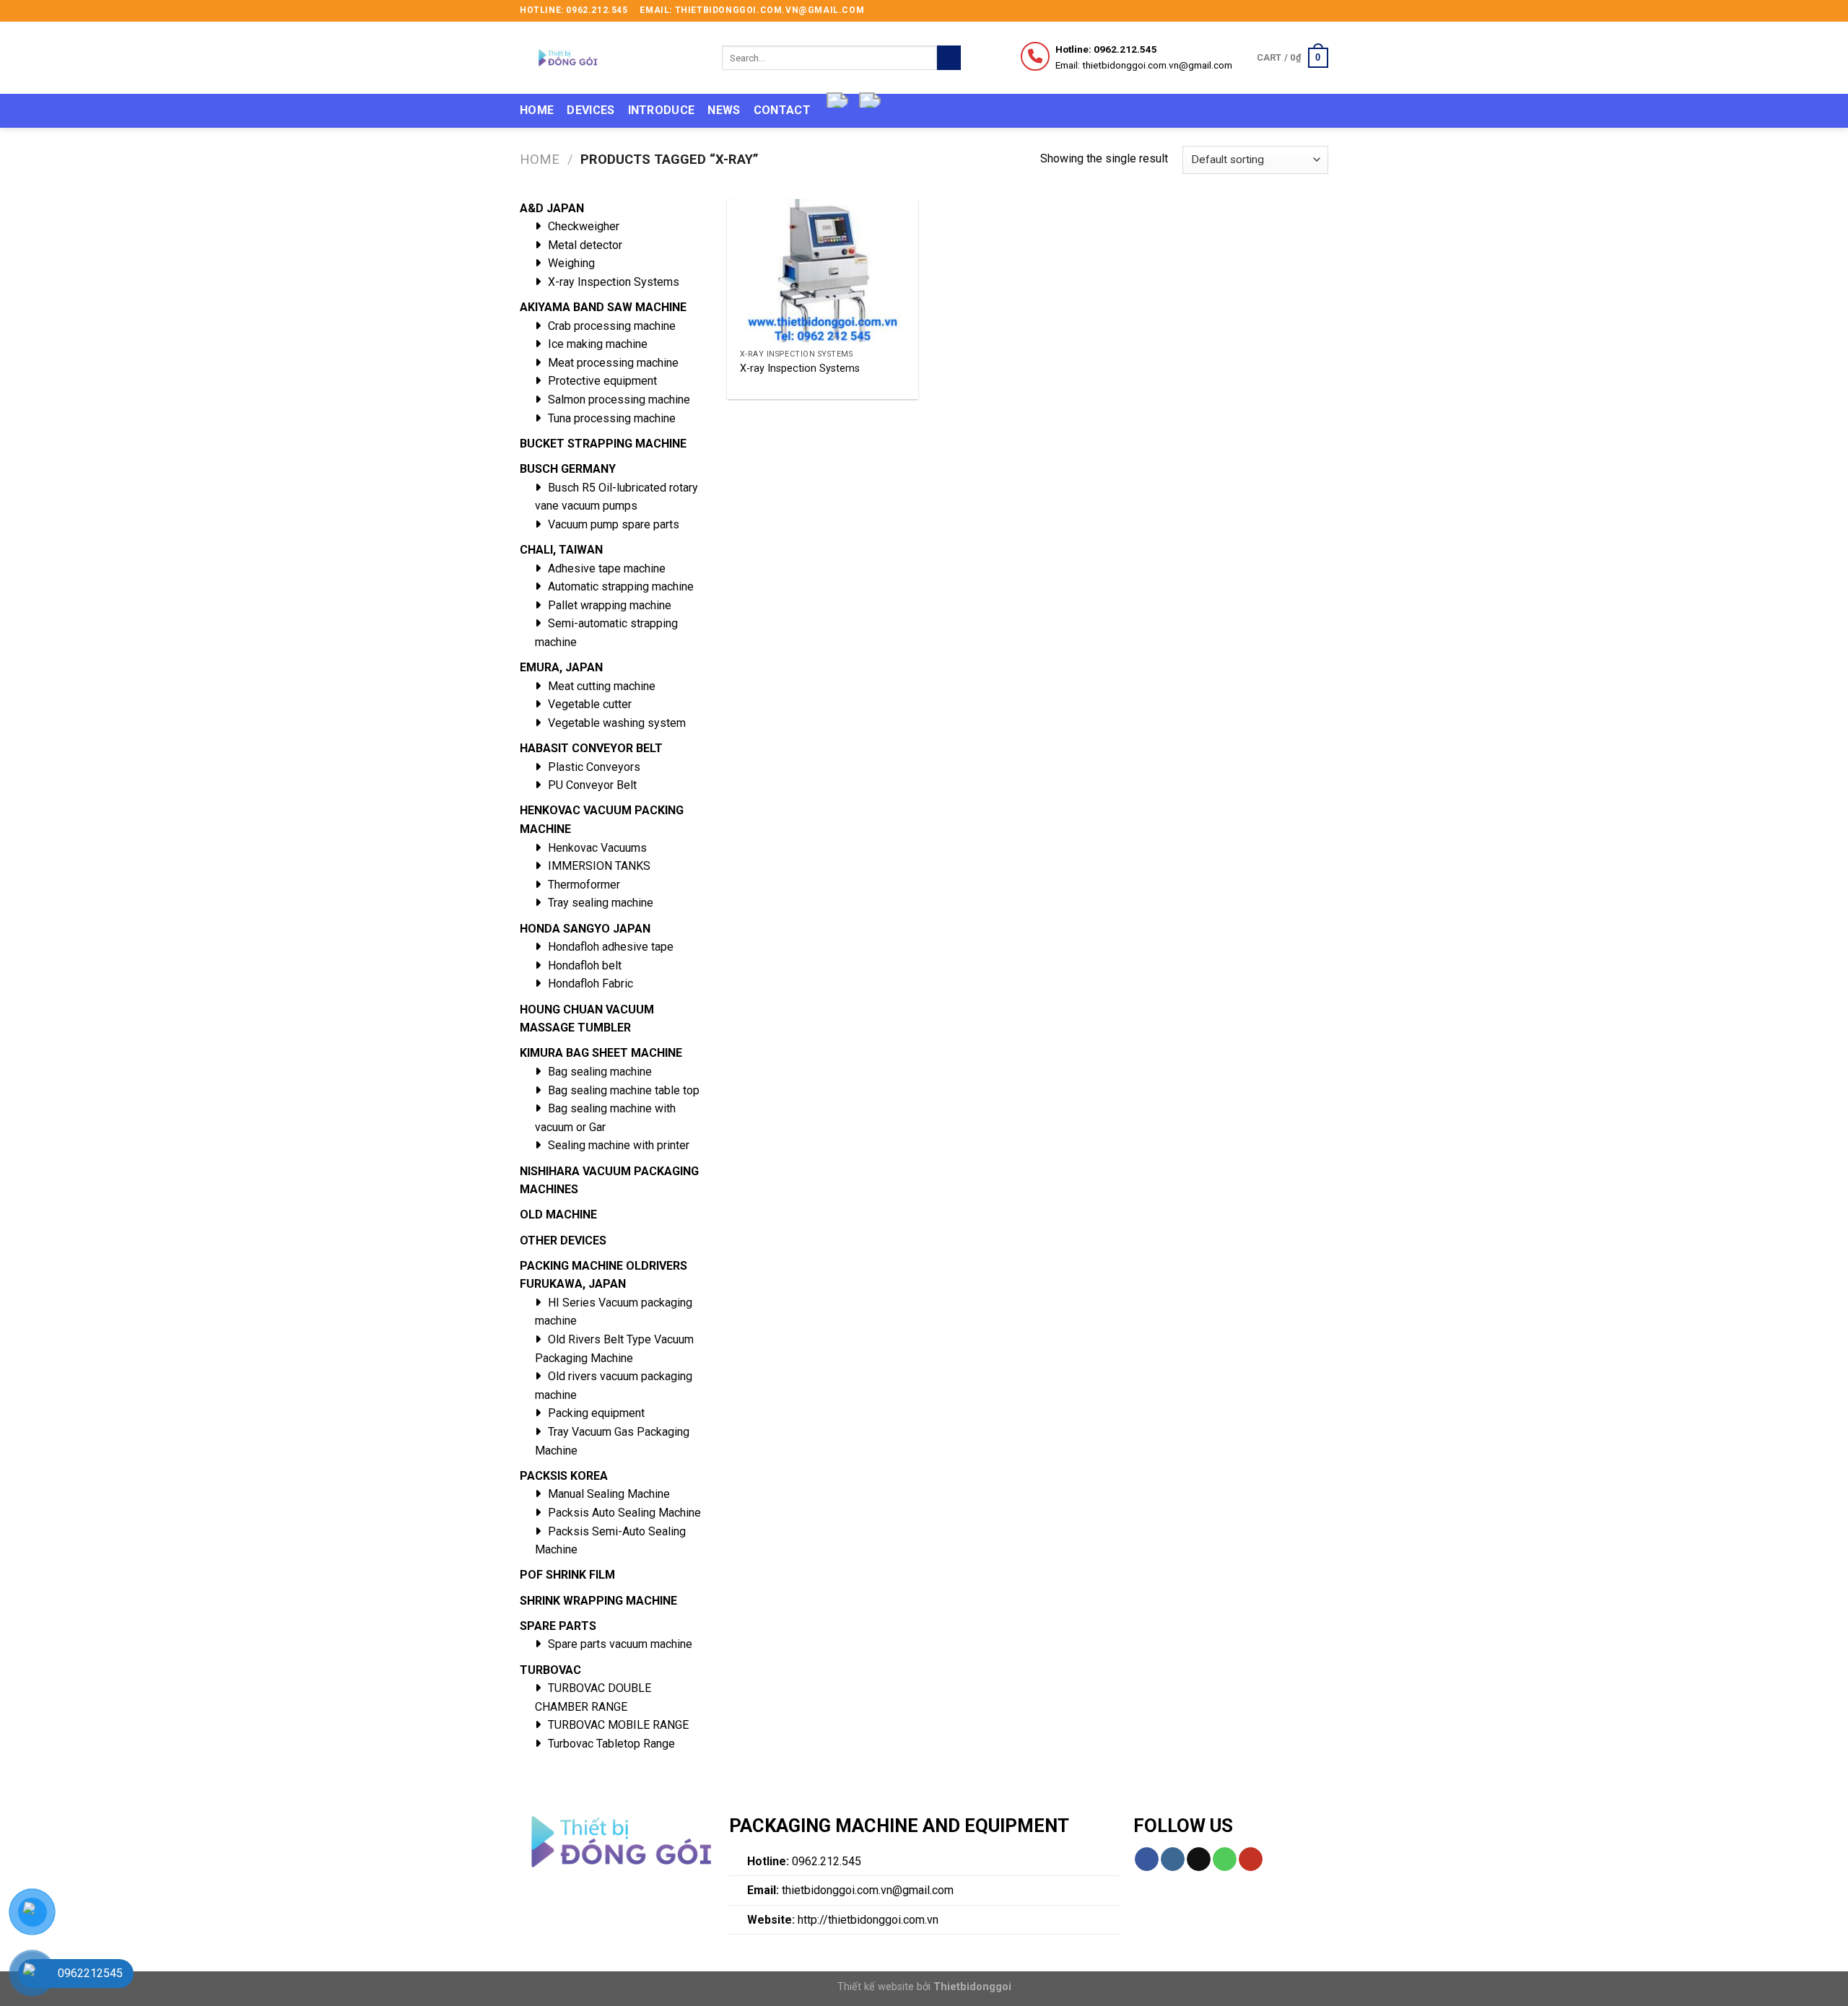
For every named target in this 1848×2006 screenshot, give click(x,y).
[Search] (949, 58)
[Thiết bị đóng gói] (610, 58)
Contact (782, 110)
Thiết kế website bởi (924, 1987)
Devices (590, 110)
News (724, 110)
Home (537, 110)
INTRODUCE (662, 110)
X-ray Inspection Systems (800, 369)
